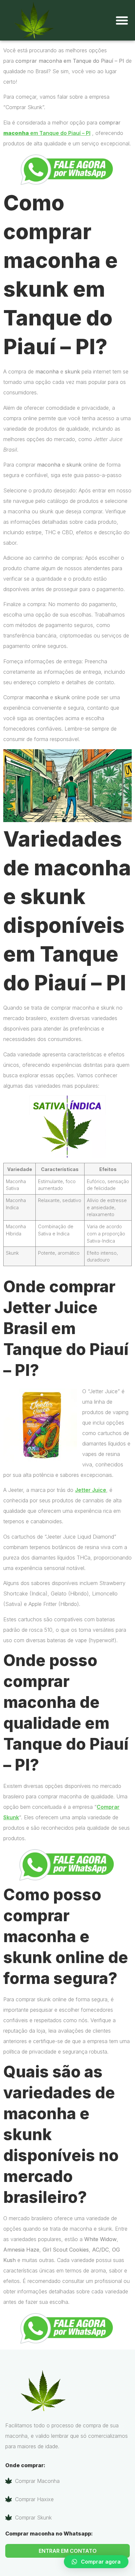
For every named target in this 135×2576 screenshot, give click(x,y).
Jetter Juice (91, 1490)
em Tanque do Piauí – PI (47, 133)
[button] (122, 20)
